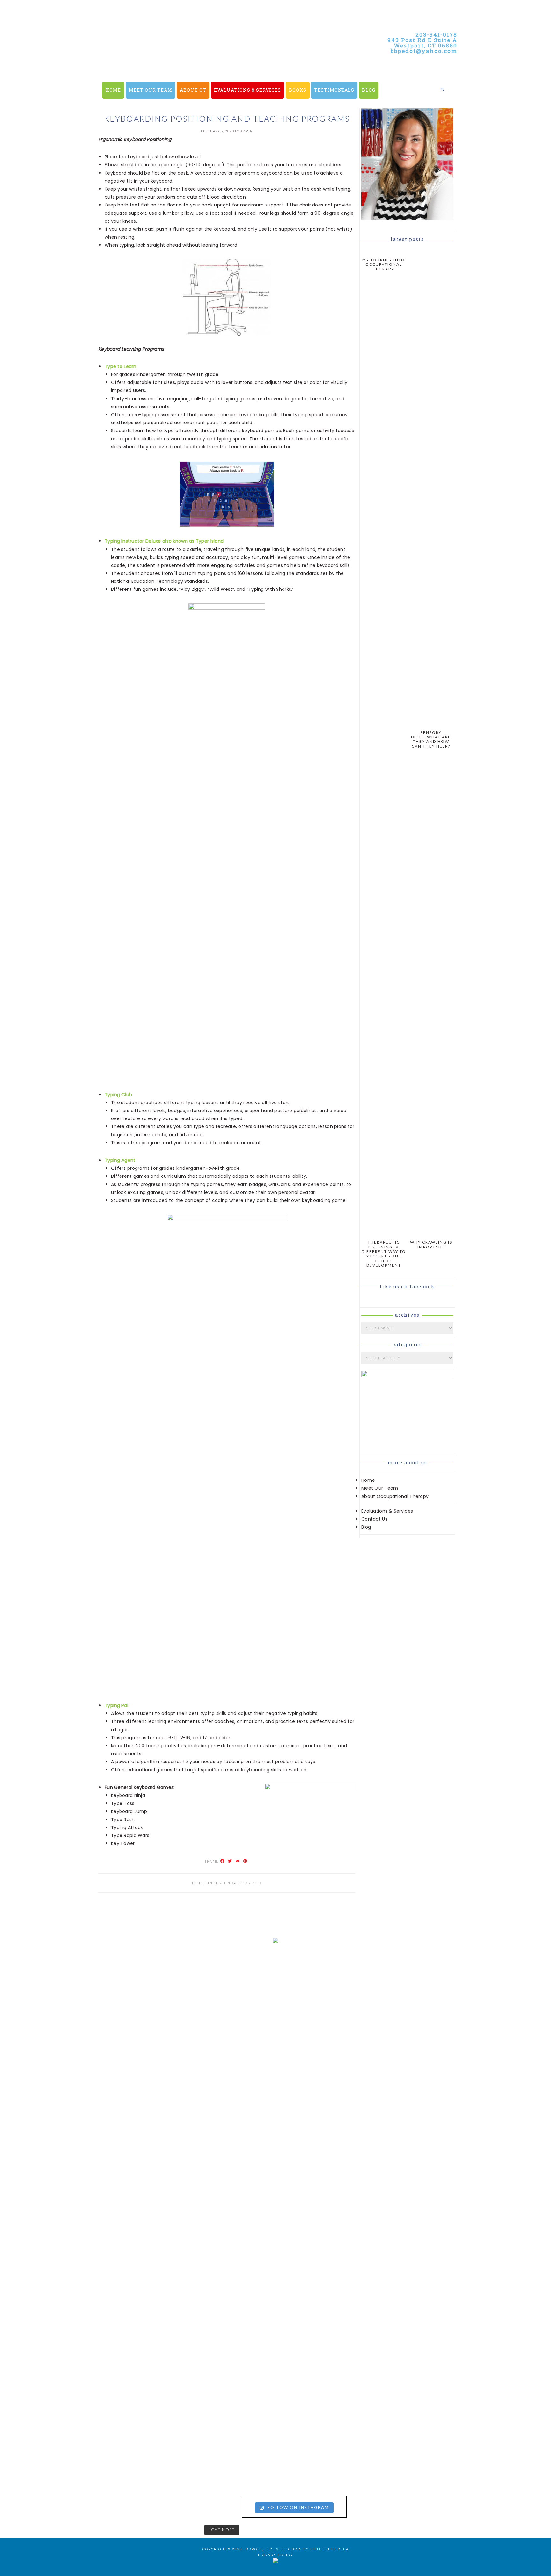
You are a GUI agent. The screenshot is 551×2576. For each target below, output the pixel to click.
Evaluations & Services (387, 1511)
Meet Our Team (380, 1488)
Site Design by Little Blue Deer (312, 2549)
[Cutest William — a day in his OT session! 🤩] (206, 2103)
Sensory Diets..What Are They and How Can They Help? (431, 739)
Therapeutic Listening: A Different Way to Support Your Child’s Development (384, 1254)
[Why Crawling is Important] (431, 1233)
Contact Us (374, 1519)
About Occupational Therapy (395, 1496)
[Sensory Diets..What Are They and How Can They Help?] (431, 723)
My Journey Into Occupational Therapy (384, 264)
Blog (366, 1527)
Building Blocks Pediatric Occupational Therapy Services (212, 64)
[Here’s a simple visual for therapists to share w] (68, 1990)
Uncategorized (243, 1883)
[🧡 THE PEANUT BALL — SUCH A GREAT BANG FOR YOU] (345, 2323)
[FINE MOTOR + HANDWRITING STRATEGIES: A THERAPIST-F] (345, 2107)
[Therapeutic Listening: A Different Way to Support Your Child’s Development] (384, 1233)
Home (368, 1480)
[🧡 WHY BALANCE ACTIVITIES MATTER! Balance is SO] (206, 2351)
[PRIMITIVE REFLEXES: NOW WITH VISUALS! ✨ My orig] (68, 2395)
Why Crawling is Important (431, 1245)
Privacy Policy (276, 2555)
